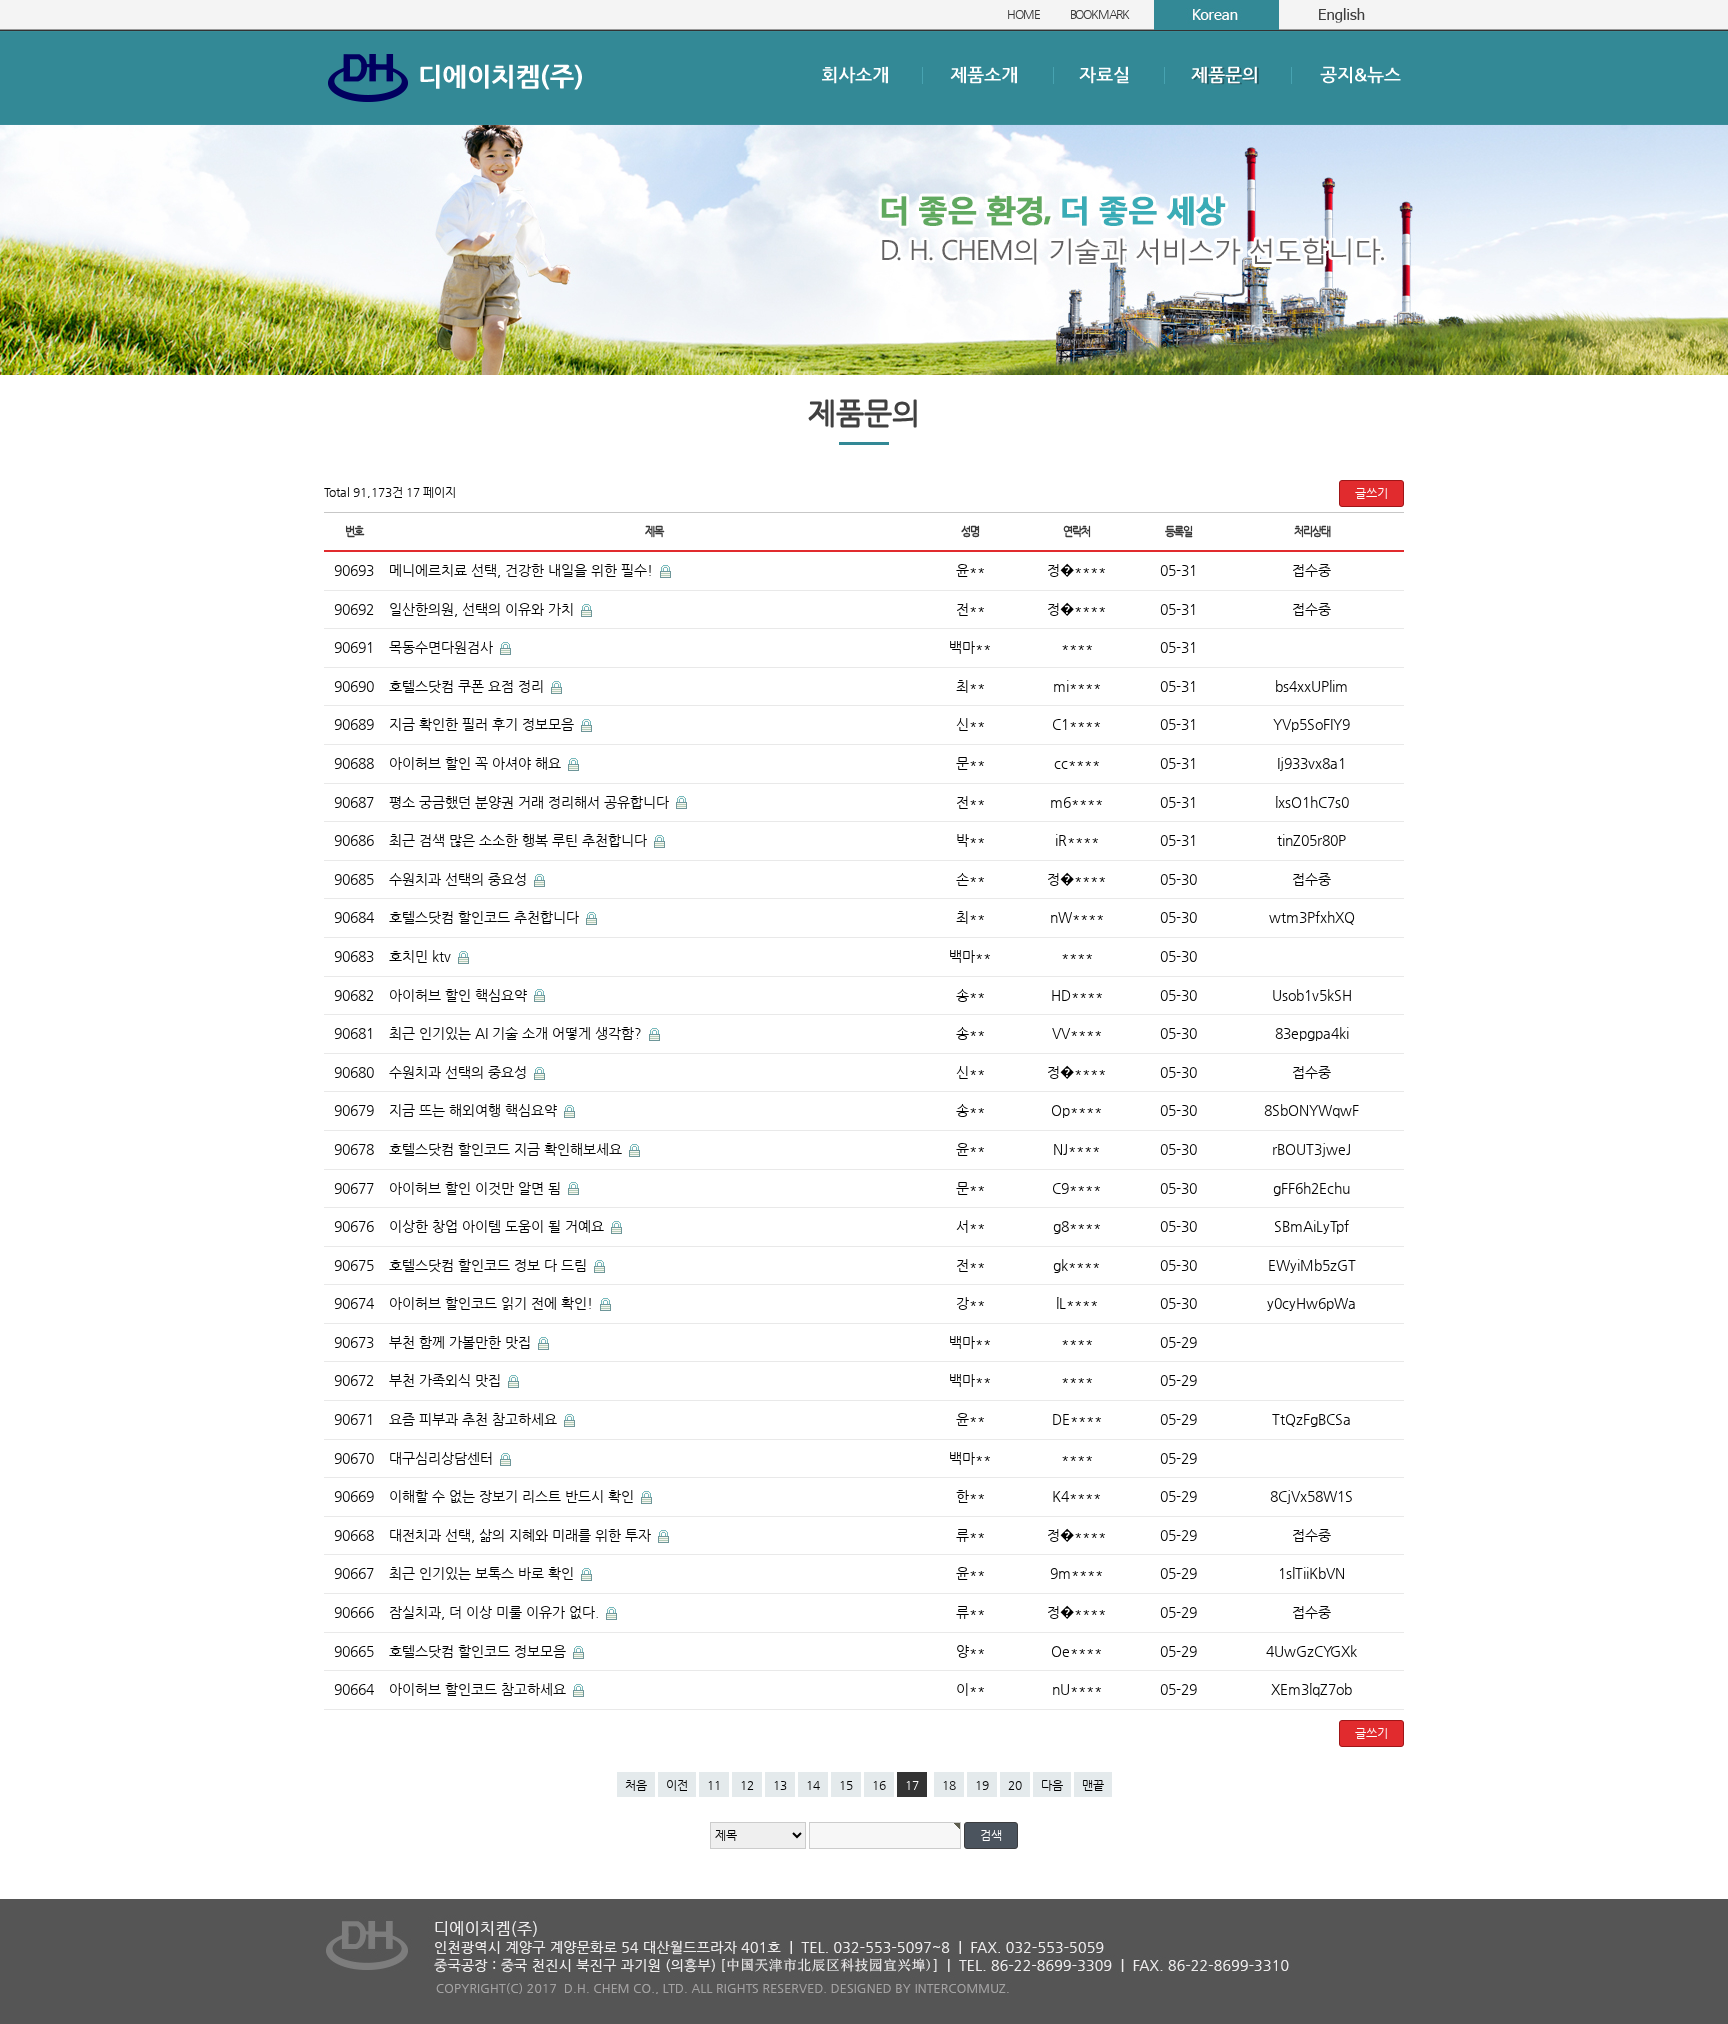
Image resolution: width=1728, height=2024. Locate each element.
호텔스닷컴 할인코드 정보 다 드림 (490, 1265)
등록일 (1178, 531)
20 (1015, 1785)
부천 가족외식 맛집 (447, 1380)
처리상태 (1311, 531)
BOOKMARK (1099, 14)
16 (879, 1785)
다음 (1052, 1785)
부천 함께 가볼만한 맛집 (462, 1342)
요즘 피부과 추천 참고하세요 (475, 1419)
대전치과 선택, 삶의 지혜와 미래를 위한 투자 (522, 1535)
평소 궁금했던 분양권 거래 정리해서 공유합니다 (531, 802)
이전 (677, 1785)
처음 (636, 1785)
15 (846, 1785)
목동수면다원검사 (443, 647)
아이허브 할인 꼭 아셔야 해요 (477, 763)
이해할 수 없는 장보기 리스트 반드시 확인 (513, 1496)
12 (747, 1785)
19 (982, 1785)
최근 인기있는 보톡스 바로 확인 (483, 1573)
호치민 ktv (422, 956)
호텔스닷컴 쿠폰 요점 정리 (468, 686)
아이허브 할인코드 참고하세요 (479, 1689)
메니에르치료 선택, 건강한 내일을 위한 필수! (523, 570)
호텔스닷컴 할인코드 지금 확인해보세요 (507, 1149)
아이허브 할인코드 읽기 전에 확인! (493, 1303)
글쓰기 (1371, 493)
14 (813, 1785)
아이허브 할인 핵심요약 (460, 995)
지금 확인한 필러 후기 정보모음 (483, 724)
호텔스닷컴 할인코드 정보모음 (479, 1651)
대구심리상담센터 (443, 1458)
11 (714, 1785)
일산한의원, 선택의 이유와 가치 (483, 609)
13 (780, 1785)
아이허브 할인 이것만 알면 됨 (477, 1188)
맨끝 (1093, 1785)
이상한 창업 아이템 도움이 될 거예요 (498, 1226)
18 (949, 1785)
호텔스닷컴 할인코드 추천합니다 (486, 917)
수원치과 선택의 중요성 (460, 879)
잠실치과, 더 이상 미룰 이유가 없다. (496, 1612)
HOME (1023, 14)
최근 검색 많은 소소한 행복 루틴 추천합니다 (520, 840)
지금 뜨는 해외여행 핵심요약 (475, 1110)
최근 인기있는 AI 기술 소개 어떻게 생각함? (517, 1033)
